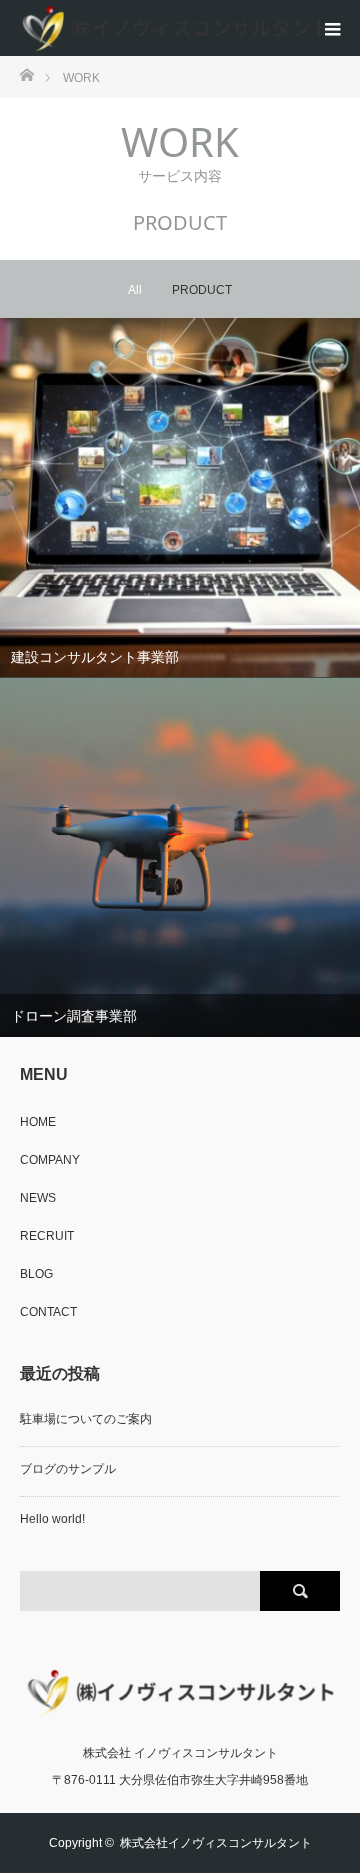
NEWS (38, 1198)
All (135, 290)
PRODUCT (202, 290)
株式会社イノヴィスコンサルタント (216, 1843)
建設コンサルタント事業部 (95, 657)
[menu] (332, 28)
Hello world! (52, 1519)
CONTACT (48, 1312)
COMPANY (50, 1160)
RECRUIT (47, 1236)
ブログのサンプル (68, 1469)
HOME (38, 1122)
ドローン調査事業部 (74, 1016)
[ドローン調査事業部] (180, 857)
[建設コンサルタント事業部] (180, 498)
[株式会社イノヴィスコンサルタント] (175, 28)
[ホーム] (26, 73)
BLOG (36, 1274)
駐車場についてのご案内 (86, 1419)
